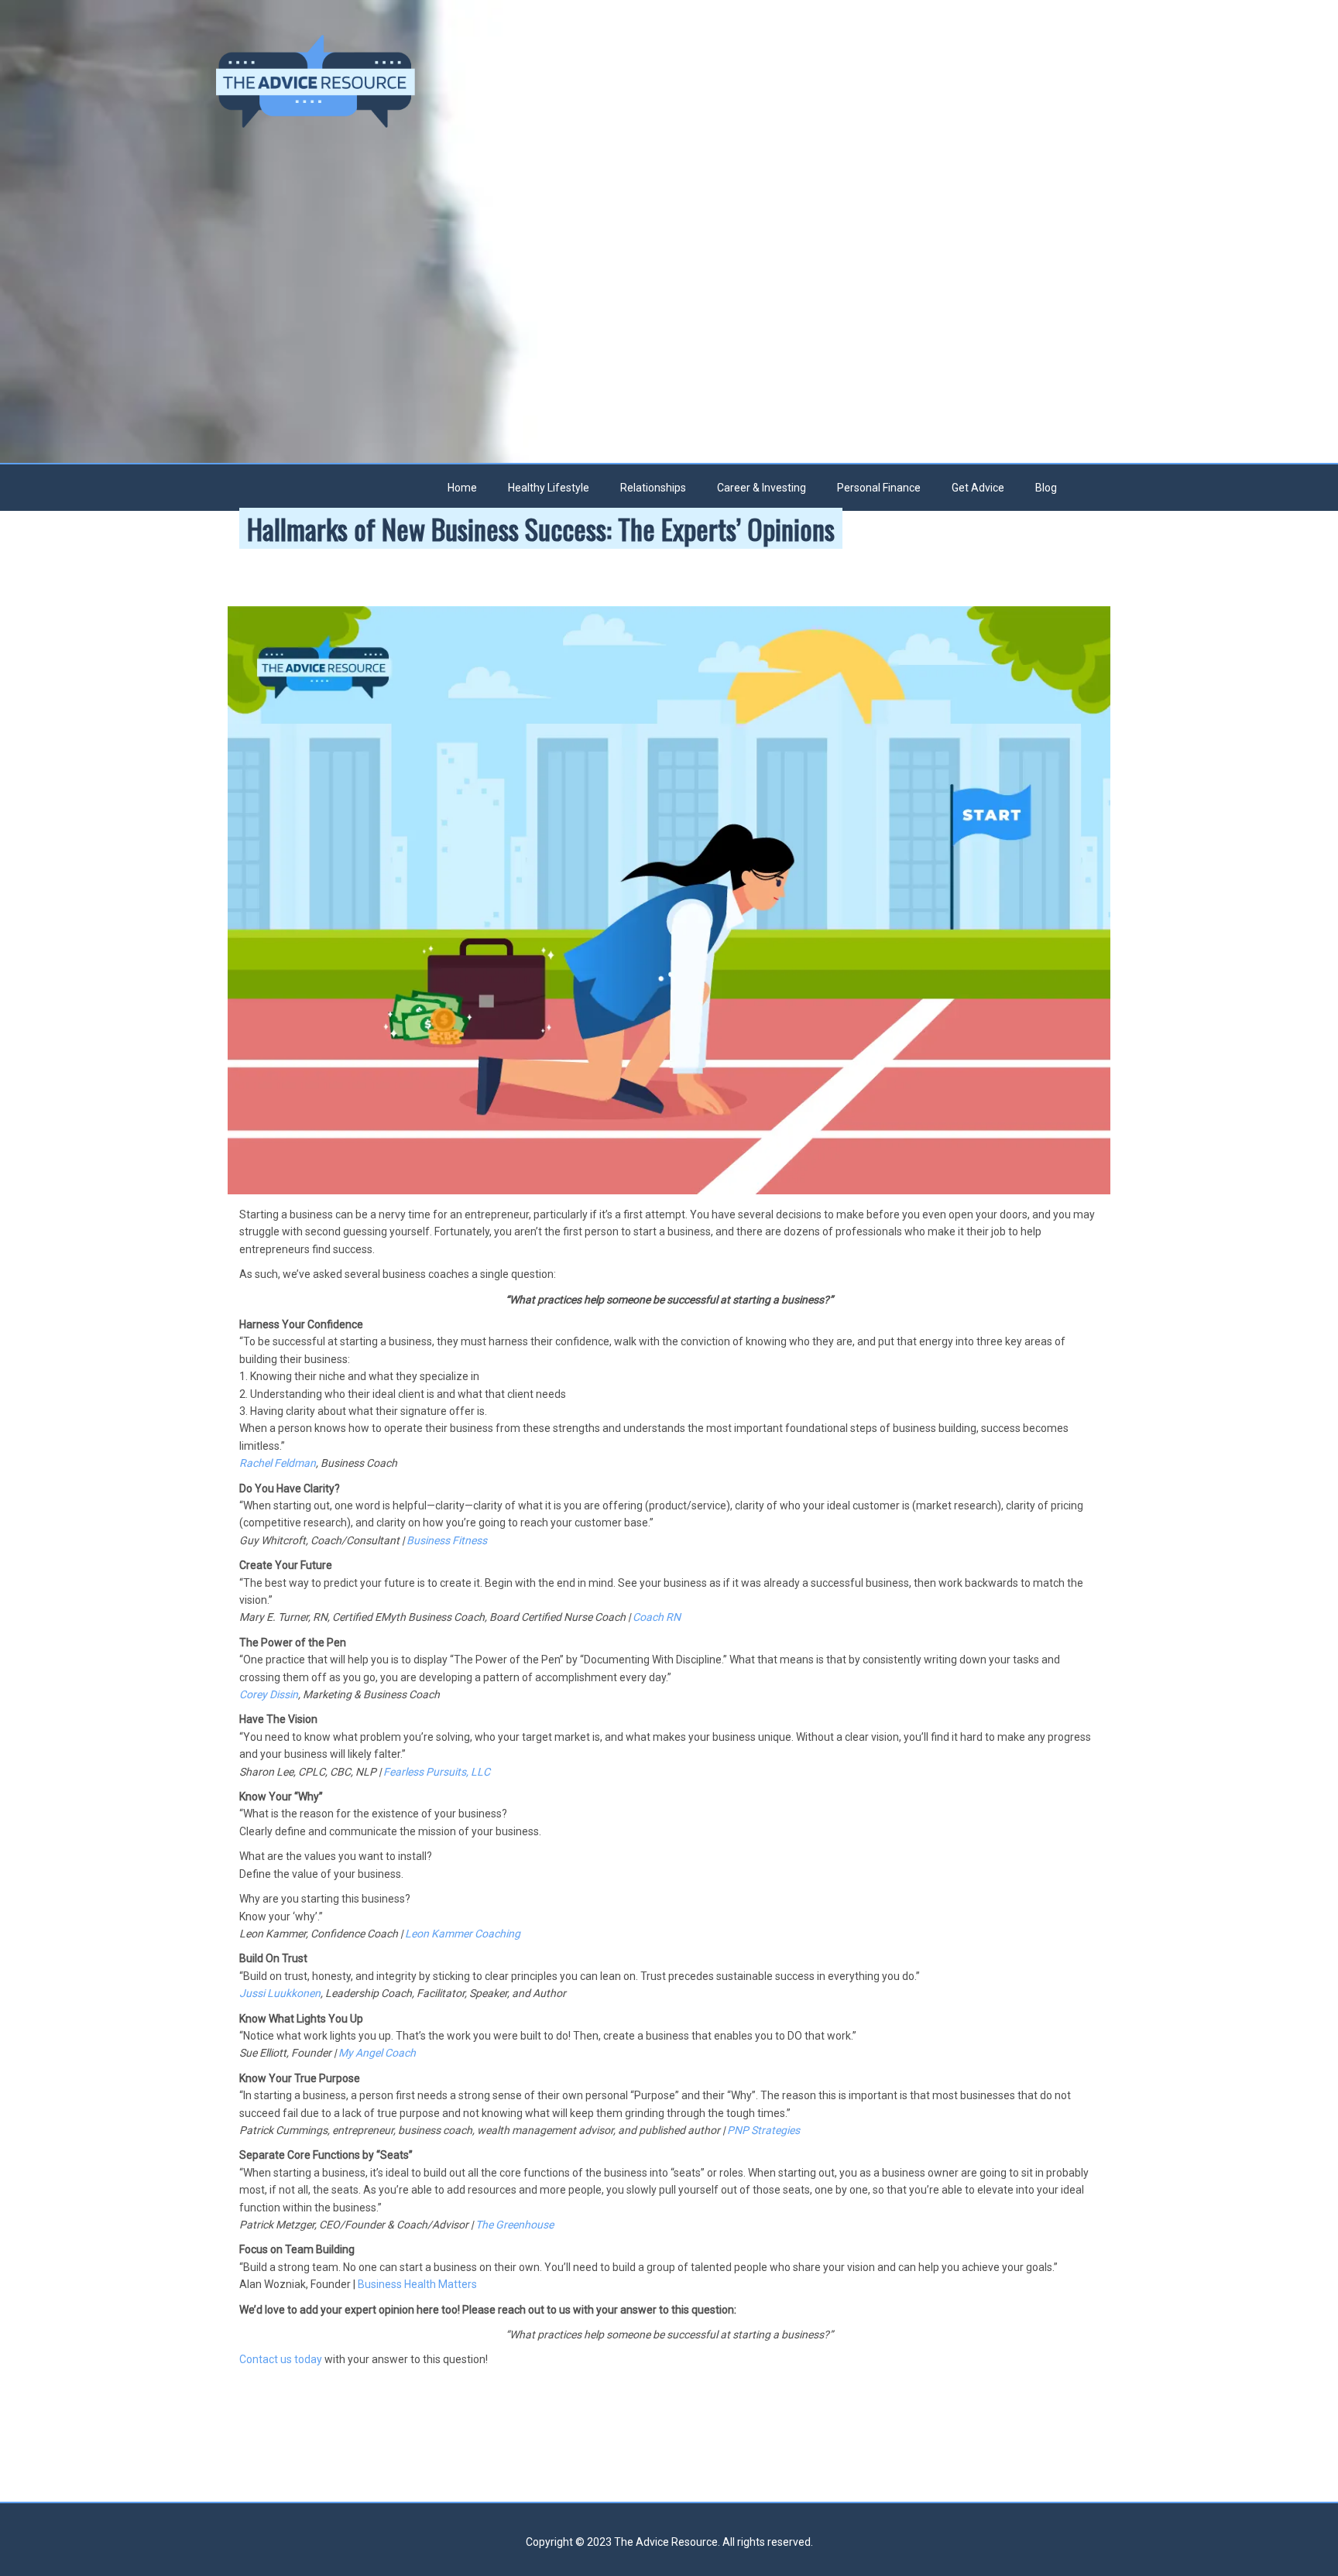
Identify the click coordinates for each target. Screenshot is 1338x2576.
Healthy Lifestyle (549, 488)
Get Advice (978, 488)
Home (462, 488)
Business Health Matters (417, 2284)
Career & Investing (762, 488)
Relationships (653, 488)
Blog (1046, 488)
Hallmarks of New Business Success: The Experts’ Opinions (541, 528)
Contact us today (281, 2359)
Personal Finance (879, 488)
